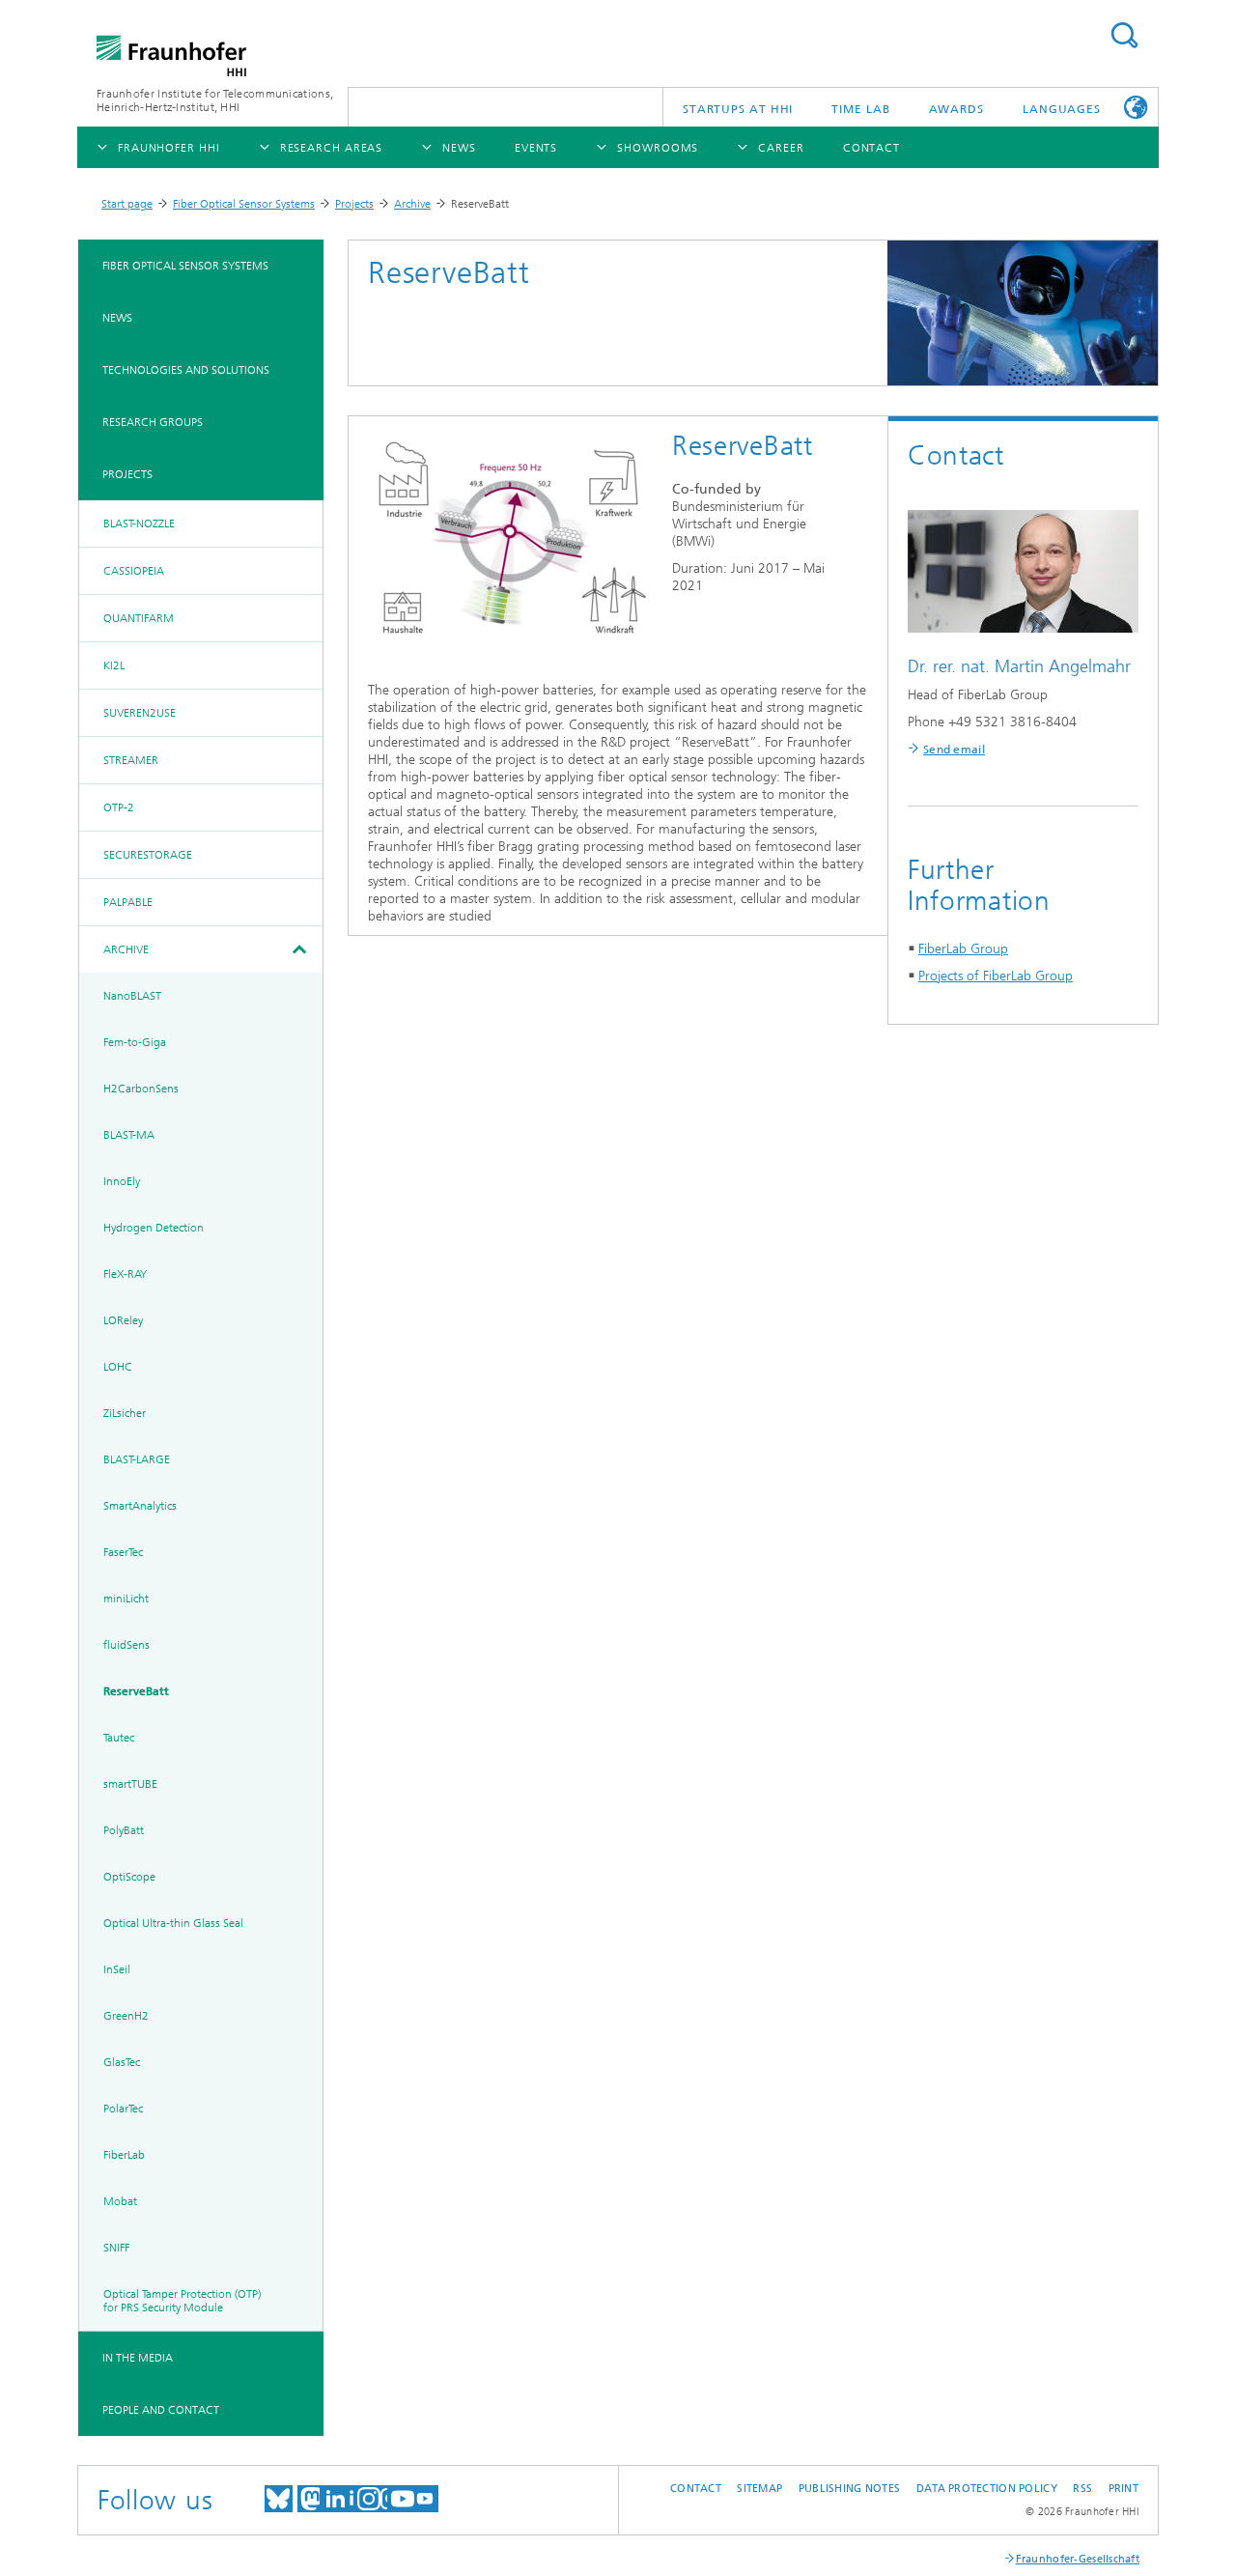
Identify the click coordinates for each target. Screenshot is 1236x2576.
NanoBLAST (132, 996)
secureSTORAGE (148, 855)
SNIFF (116, 2248)
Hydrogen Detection (154, 1228)
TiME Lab (860, 109)
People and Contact (161, 2410)
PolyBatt (124, 1830)
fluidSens (126, 1645)
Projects (354, 204)
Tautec (119, 1738)
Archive (412, 204)
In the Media (138, 2358)
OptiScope (129, 1877)
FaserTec (123, 1552)
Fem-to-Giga (135, 1042)
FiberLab (124, 2155)
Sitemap (759, 2489)
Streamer (131, 760)
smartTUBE (130, 1784)
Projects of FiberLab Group (996, 976)
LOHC (118, 1367)
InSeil (117, 1969)
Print (1124, 2489)
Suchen (1124, 35)
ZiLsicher (125, 1413)
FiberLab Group (963, 949)
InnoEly (122, 1181)
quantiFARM (139, 618)
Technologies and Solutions (186, 370)
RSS (1082, 2489)
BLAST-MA (129, 1135)
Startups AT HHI (738, 109)
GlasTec (122, 2062)
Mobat (120, 2201)
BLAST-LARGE (137, 1459)
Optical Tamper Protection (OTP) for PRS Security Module (182, 2301)
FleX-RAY (125, 1274)
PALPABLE (128, 902)
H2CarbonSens (141, 1089)
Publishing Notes (849, 2489)
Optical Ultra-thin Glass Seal (173, 1923)
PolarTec (123, 2109)
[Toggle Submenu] (298, 949)
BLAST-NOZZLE (139, 524)
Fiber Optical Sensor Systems (244, 204)
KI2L (114, 665)
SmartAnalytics (140, 1506)
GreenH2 (126, 2016)
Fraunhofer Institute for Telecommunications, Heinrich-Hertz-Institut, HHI (215, 100)
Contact (696, 2489)
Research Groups (153, 422)
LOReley (123, 1320)
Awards (956, 109)
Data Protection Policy (987, 2489)
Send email (954, 750)
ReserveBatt (136, 1691)
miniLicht (126, 1599)
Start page (127, 204)
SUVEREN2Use (140, 713)
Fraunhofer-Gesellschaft (1078, 2559)
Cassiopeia (134, 571)
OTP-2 (119, 807)
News (117, 318)
